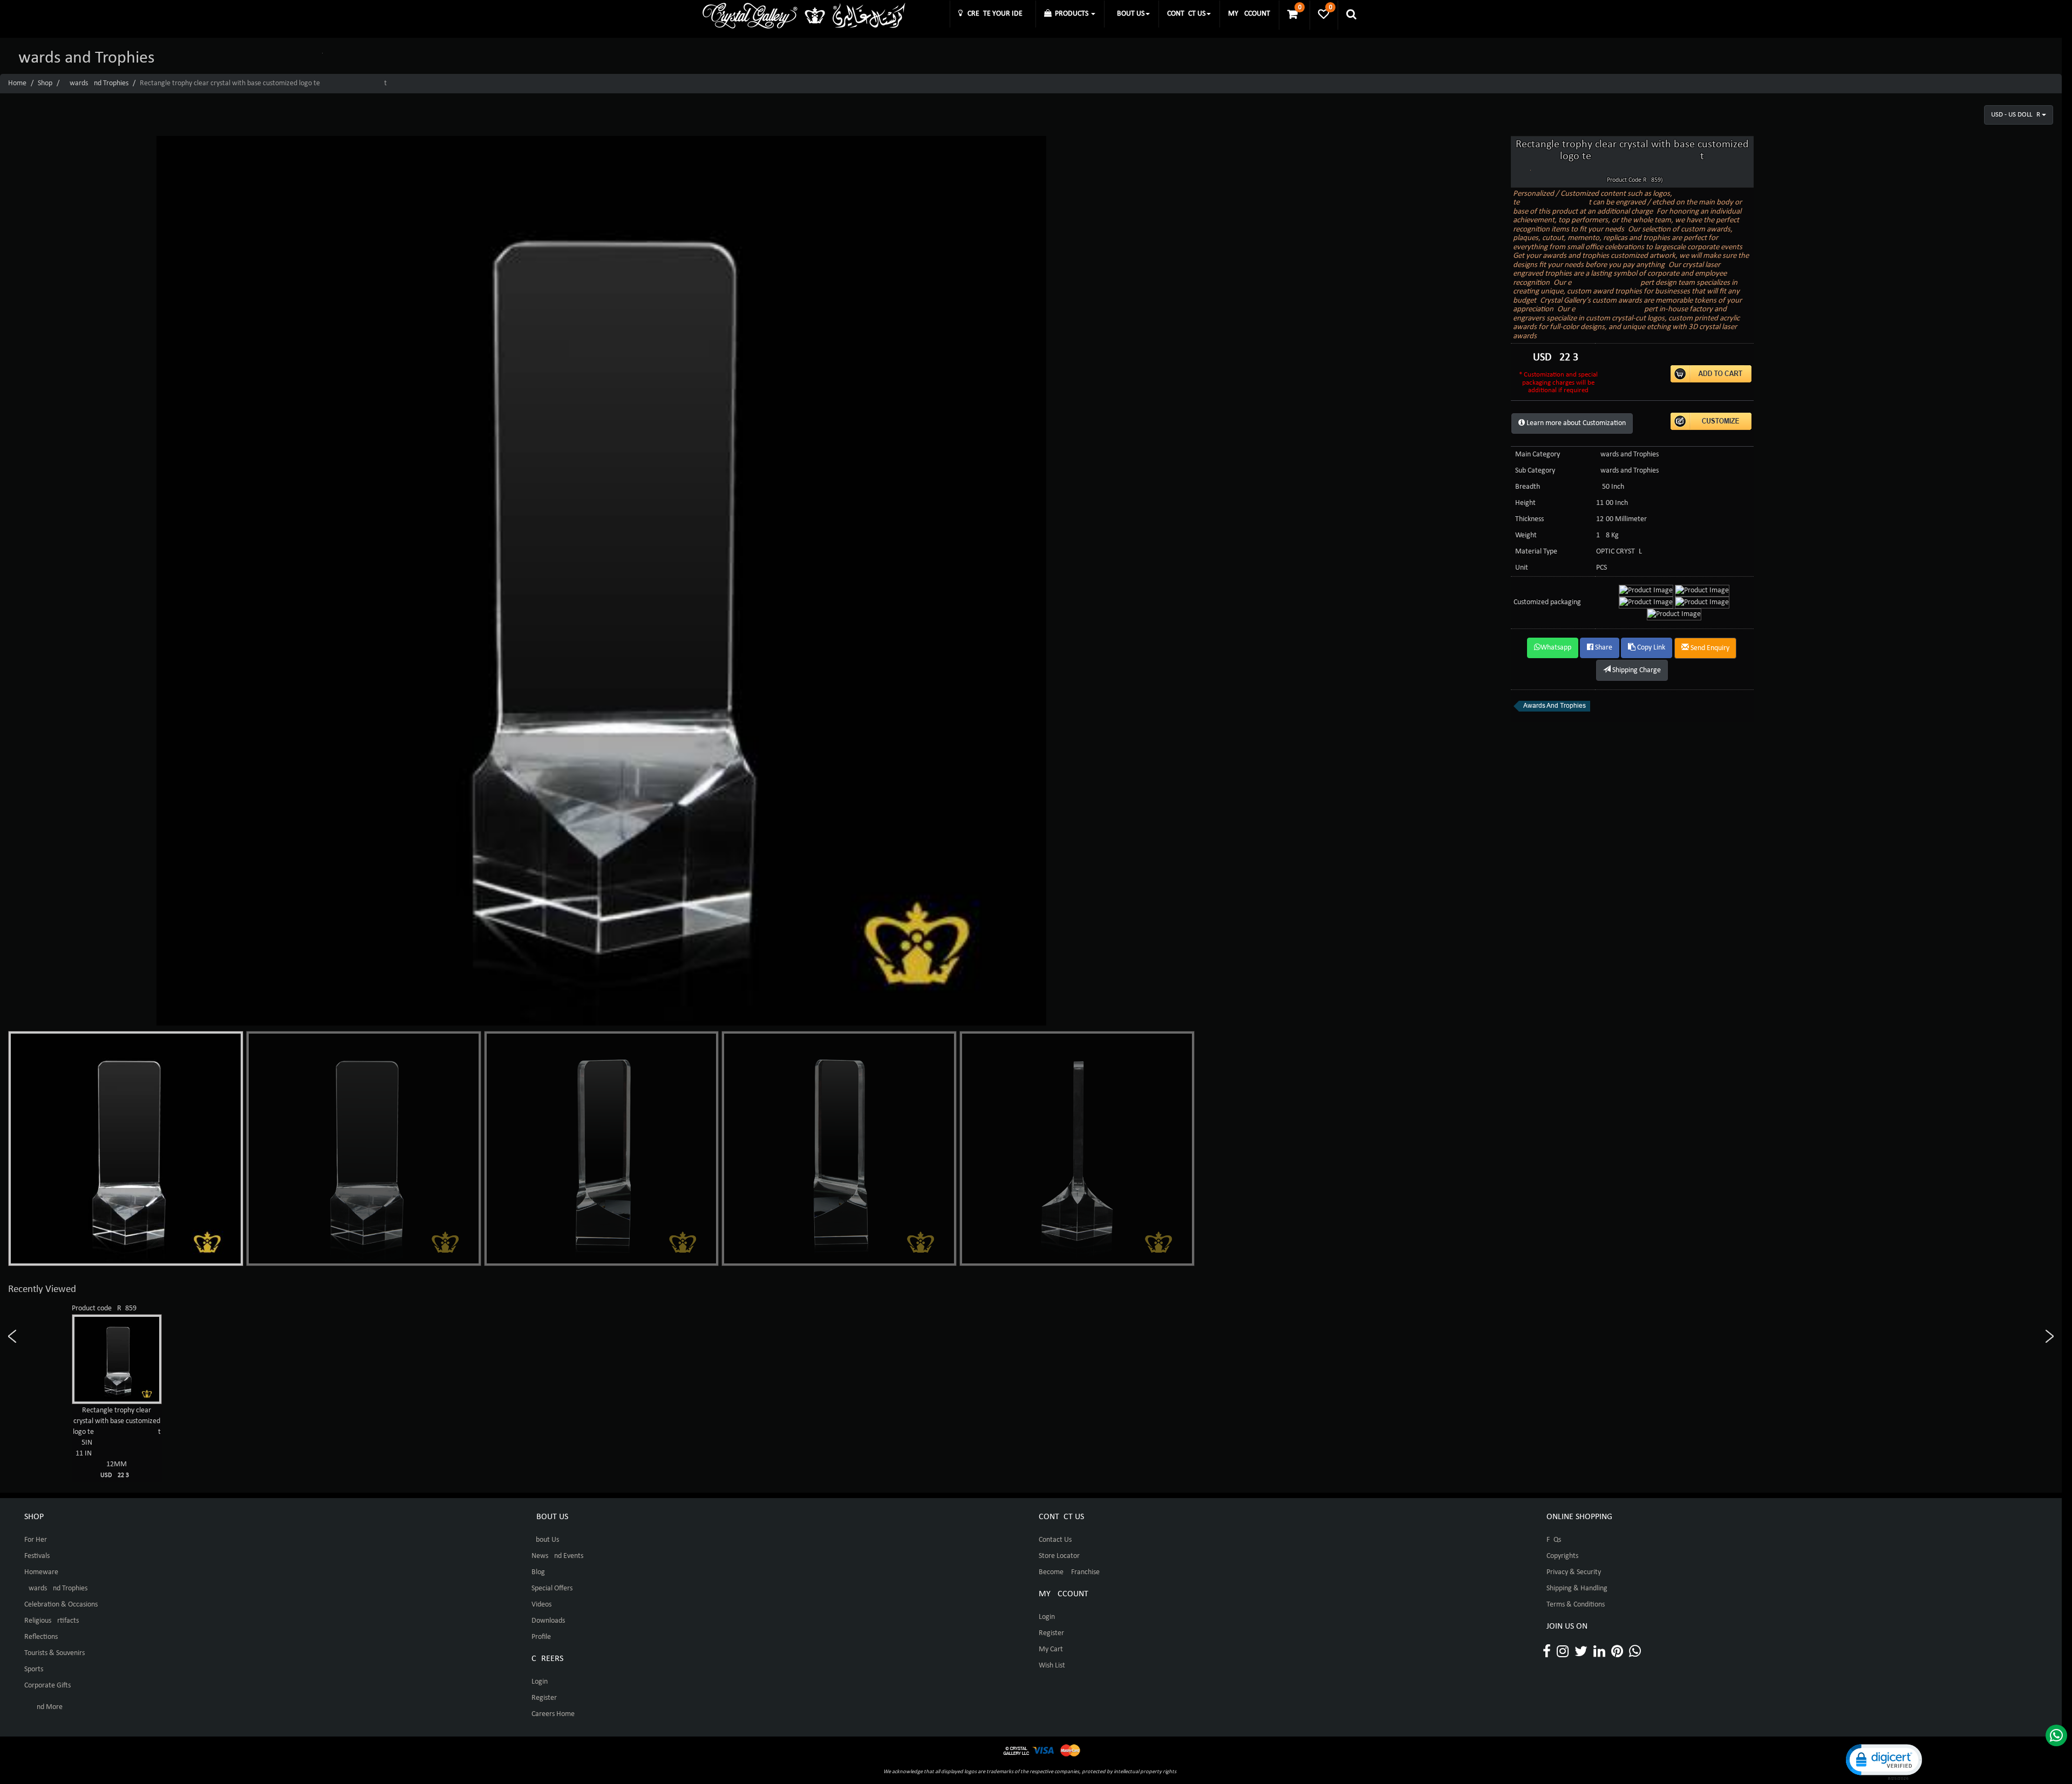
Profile (541, 1637)
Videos (541, 1605)
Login (540, 1682)
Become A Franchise (1069, 1572)
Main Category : (1539, 454)
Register (544, 1698)
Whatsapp (1556, 648)
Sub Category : (1537, 471)
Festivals (37, 1556)
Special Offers (552, 1588)
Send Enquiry (1709, 648)
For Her (36, 1540)
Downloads (548, 1621)
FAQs (1554, 1540)
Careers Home (553, 1714)
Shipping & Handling (1577, 1588)
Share (1603, 648)
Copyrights (1562, 1556)
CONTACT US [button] (1186, 14)
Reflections (41, 1637)
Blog (538, 1572)
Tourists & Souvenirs (54, 1653)
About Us (545, 1540)
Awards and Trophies (97, 83)
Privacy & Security (1574, 1572)
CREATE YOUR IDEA (995, 14)
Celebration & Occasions (61, 1605)
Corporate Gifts (47, 1686)
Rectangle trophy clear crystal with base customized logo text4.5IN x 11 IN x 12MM (117, 1443)
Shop (45, 83)
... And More (43, 1707)
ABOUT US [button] (1129, 14)
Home (17, 83)
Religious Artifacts (52, 1621)
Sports (34, 1669)
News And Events (557, 1556)
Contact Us (1055, 1540)
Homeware (41, 1572)
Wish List (1052, 1666)
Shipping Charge (1636, 670)
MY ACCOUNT (1249, 14)
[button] (1883, 1761)
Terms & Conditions (1576, 1605)
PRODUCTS (1071, 14)
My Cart (1051, 1649)
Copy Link (1650, 648)
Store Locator (1059, 1556)
